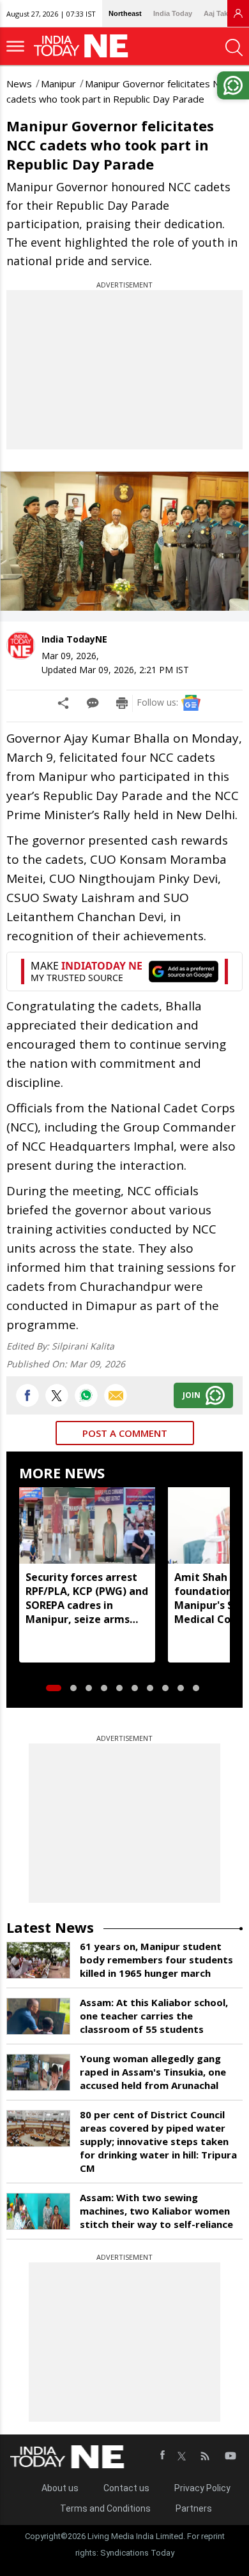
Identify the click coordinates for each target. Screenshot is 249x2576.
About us (60, 2488)
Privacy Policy (202, 2488)
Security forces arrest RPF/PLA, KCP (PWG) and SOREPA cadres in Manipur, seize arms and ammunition (87, 1598)
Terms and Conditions (105, 2508)
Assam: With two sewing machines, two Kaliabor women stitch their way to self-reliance (156, 2211)
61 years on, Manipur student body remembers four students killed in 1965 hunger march (156, 1960)
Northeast (125, 13)
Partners (194, 2508)
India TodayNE (74, 639)
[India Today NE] (85, 46)
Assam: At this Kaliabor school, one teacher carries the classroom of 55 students (154, 2016)
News (19, 84)
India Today (173, 13)
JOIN (192, 1395)
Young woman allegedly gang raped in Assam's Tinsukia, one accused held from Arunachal (153, 2072)
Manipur (58, 84)
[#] (86, 1395)
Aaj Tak (216, 13)
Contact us (126, 2488)
